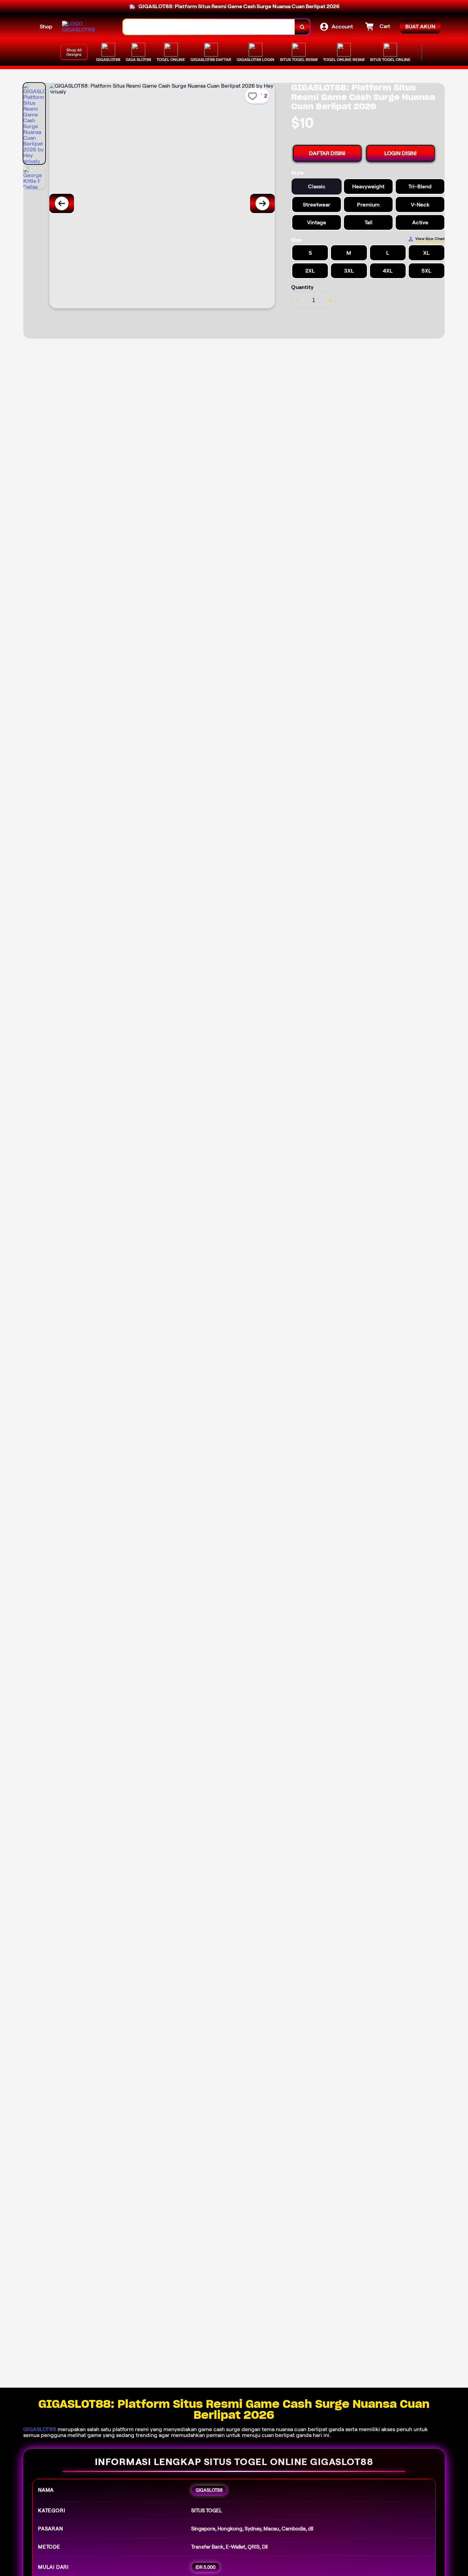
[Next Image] (262, 203)
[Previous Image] (62, 203)
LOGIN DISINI (401, 153)
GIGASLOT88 (40, 2429)
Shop (46, 27)
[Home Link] (86, 27)
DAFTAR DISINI (327, 153)
